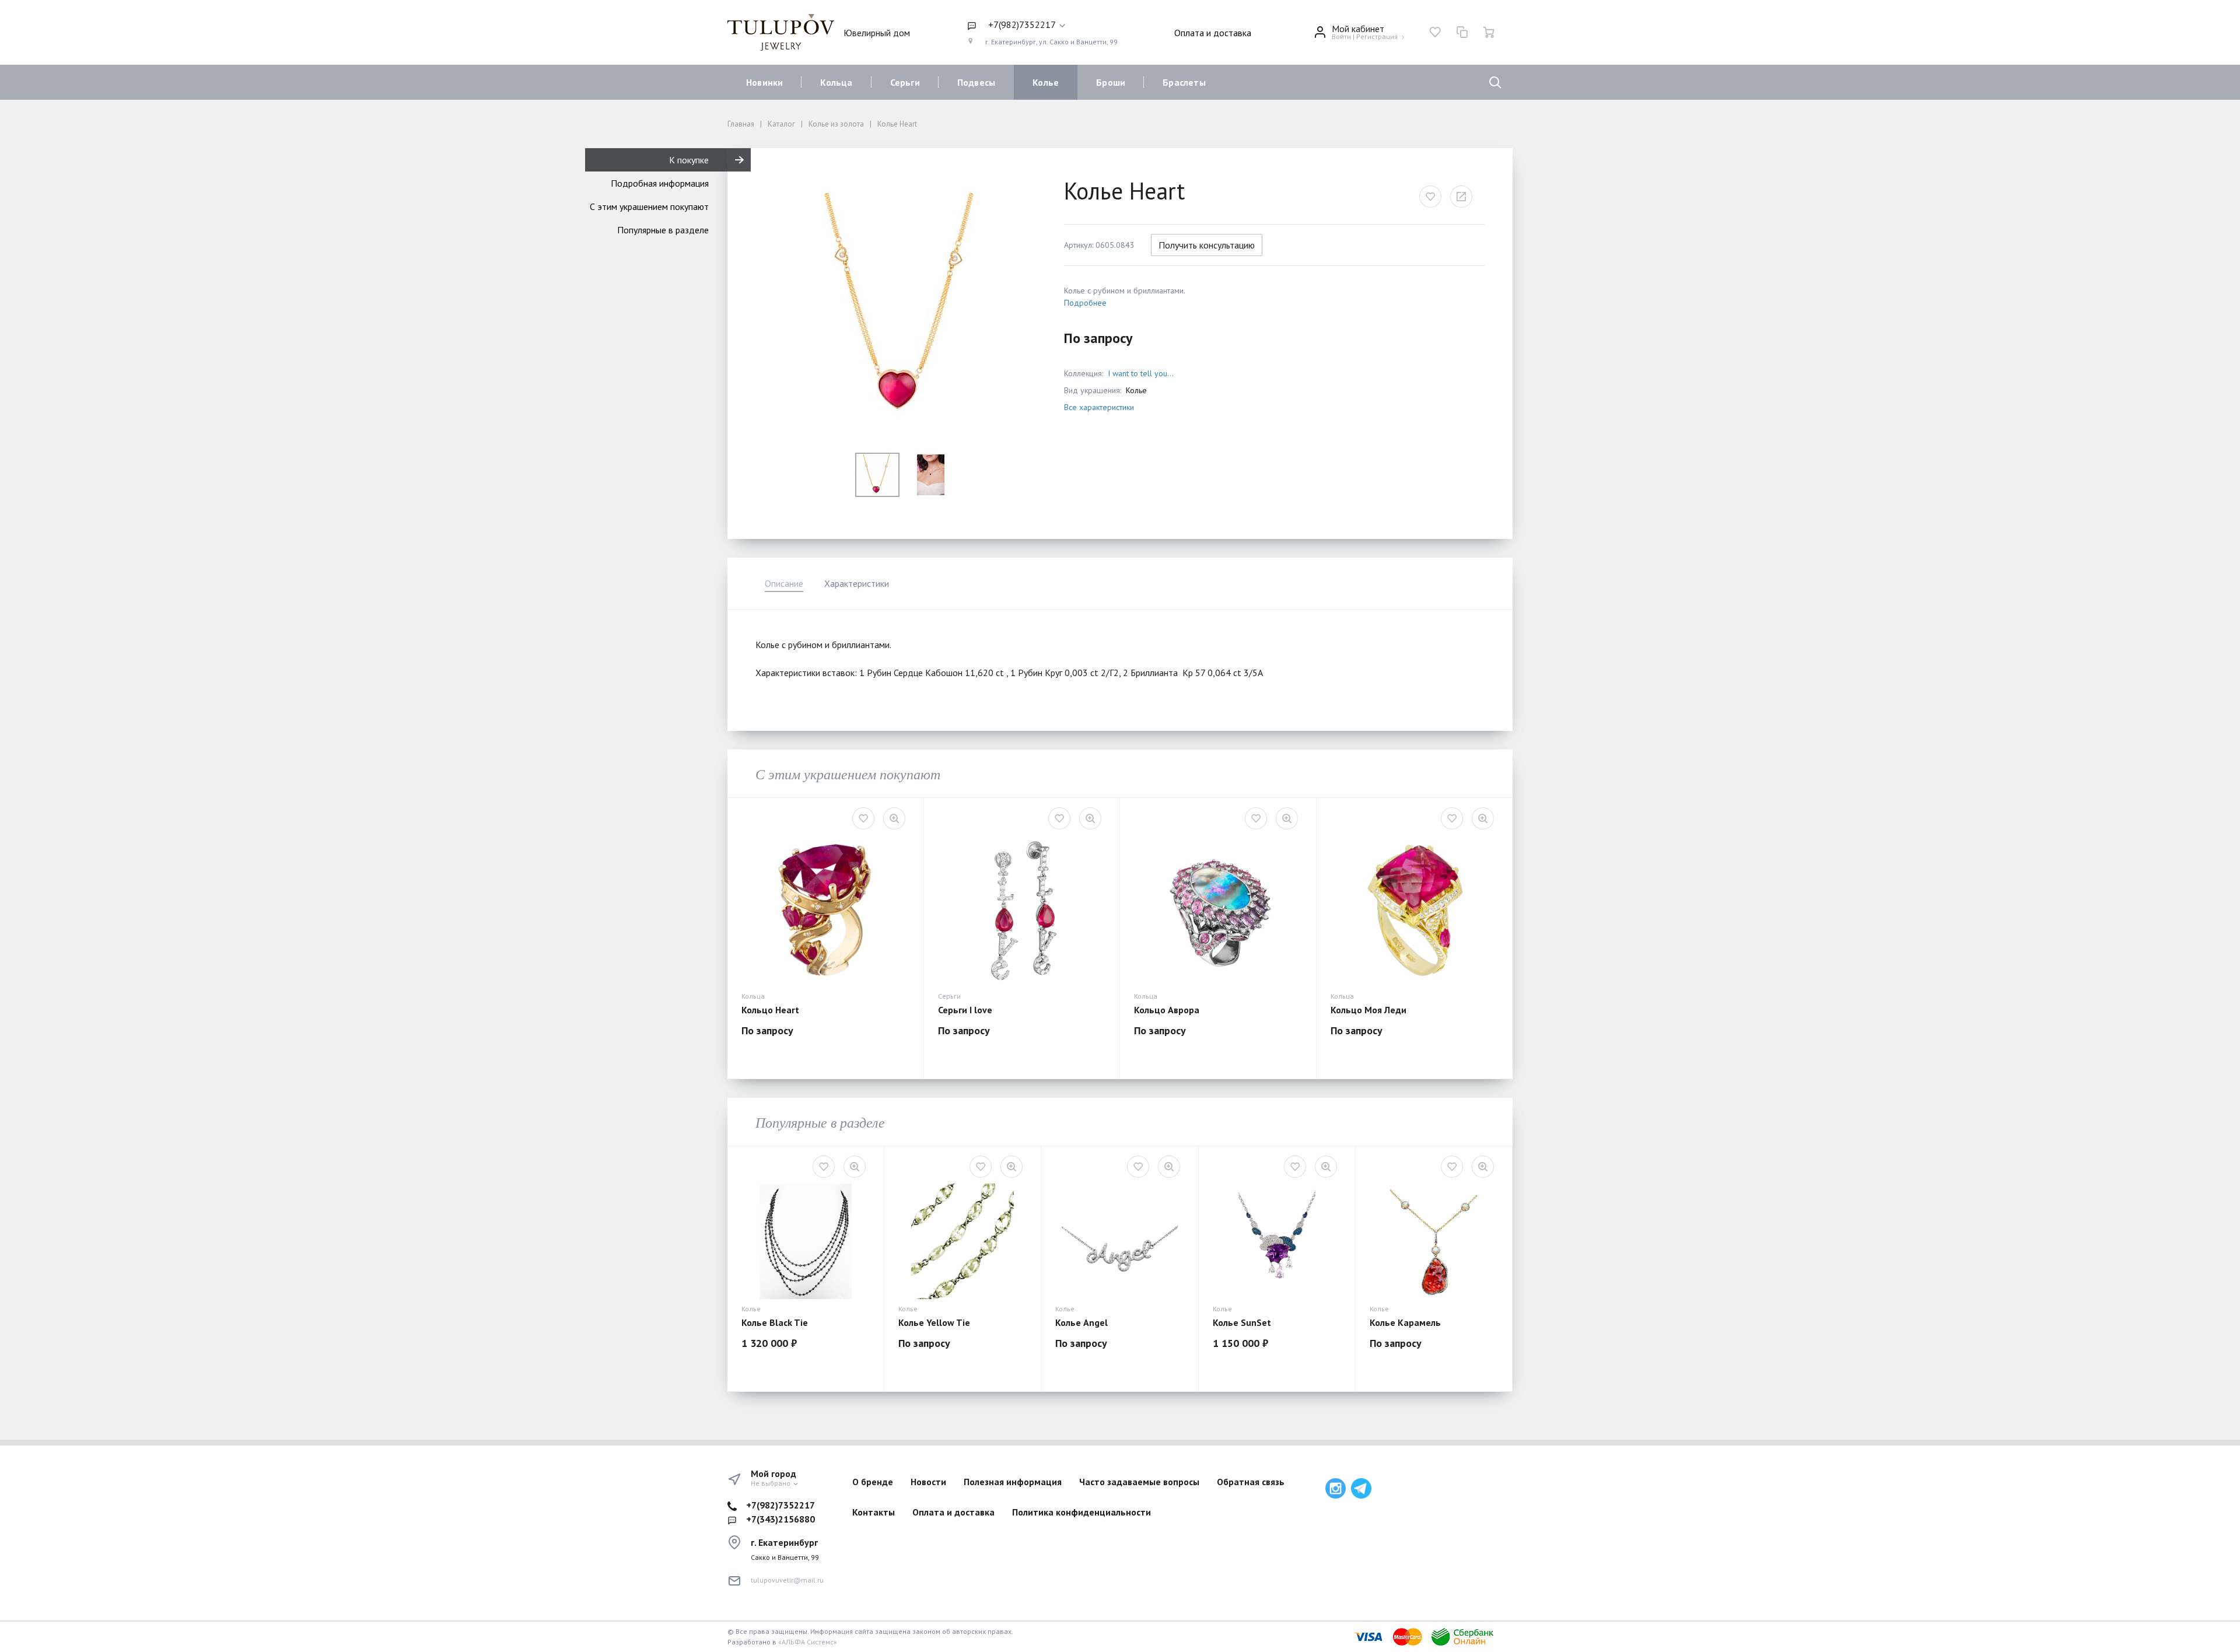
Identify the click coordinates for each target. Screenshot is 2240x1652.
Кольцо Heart (770, 1010)
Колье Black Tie (775, 1322)
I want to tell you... (1141, 373)
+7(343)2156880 (780, 1519)
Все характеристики (1099, 407)
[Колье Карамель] (1434, 1241)
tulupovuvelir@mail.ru (787, 1580)
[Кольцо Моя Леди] (1415, 911)
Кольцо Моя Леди (1368, 1010)
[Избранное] (1435, 32)
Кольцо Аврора (1167, 1010)
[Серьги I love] (1022, 911)
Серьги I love (965, 1010)
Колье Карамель (1405, 1322)
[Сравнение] (1462, 32)
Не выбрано (771, 1483)
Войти (1341, 36)
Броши (1111, 82)
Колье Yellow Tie (934, 1322)
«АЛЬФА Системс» (808, 1642)
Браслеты (1184, 82)
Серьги (905, 82)
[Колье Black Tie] (806, 1241)
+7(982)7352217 (780, 1505)
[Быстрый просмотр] (894, 818)
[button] (1042, 25)
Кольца (836, 82)
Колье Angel (1081, 1322)
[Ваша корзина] (1489, 32)
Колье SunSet (1242, 1322)
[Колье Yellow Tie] (963, 1241)
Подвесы (976, 82)
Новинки (764, 82)
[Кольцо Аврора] (1218, 911)
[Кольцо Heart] (825, 911)
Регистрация (1377, 36)
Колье (1046, 82)
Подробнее (1085, 303)
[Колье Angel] (1119, 1241)
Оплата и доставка (1213, 33)
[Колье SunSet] (1277, 1241)
